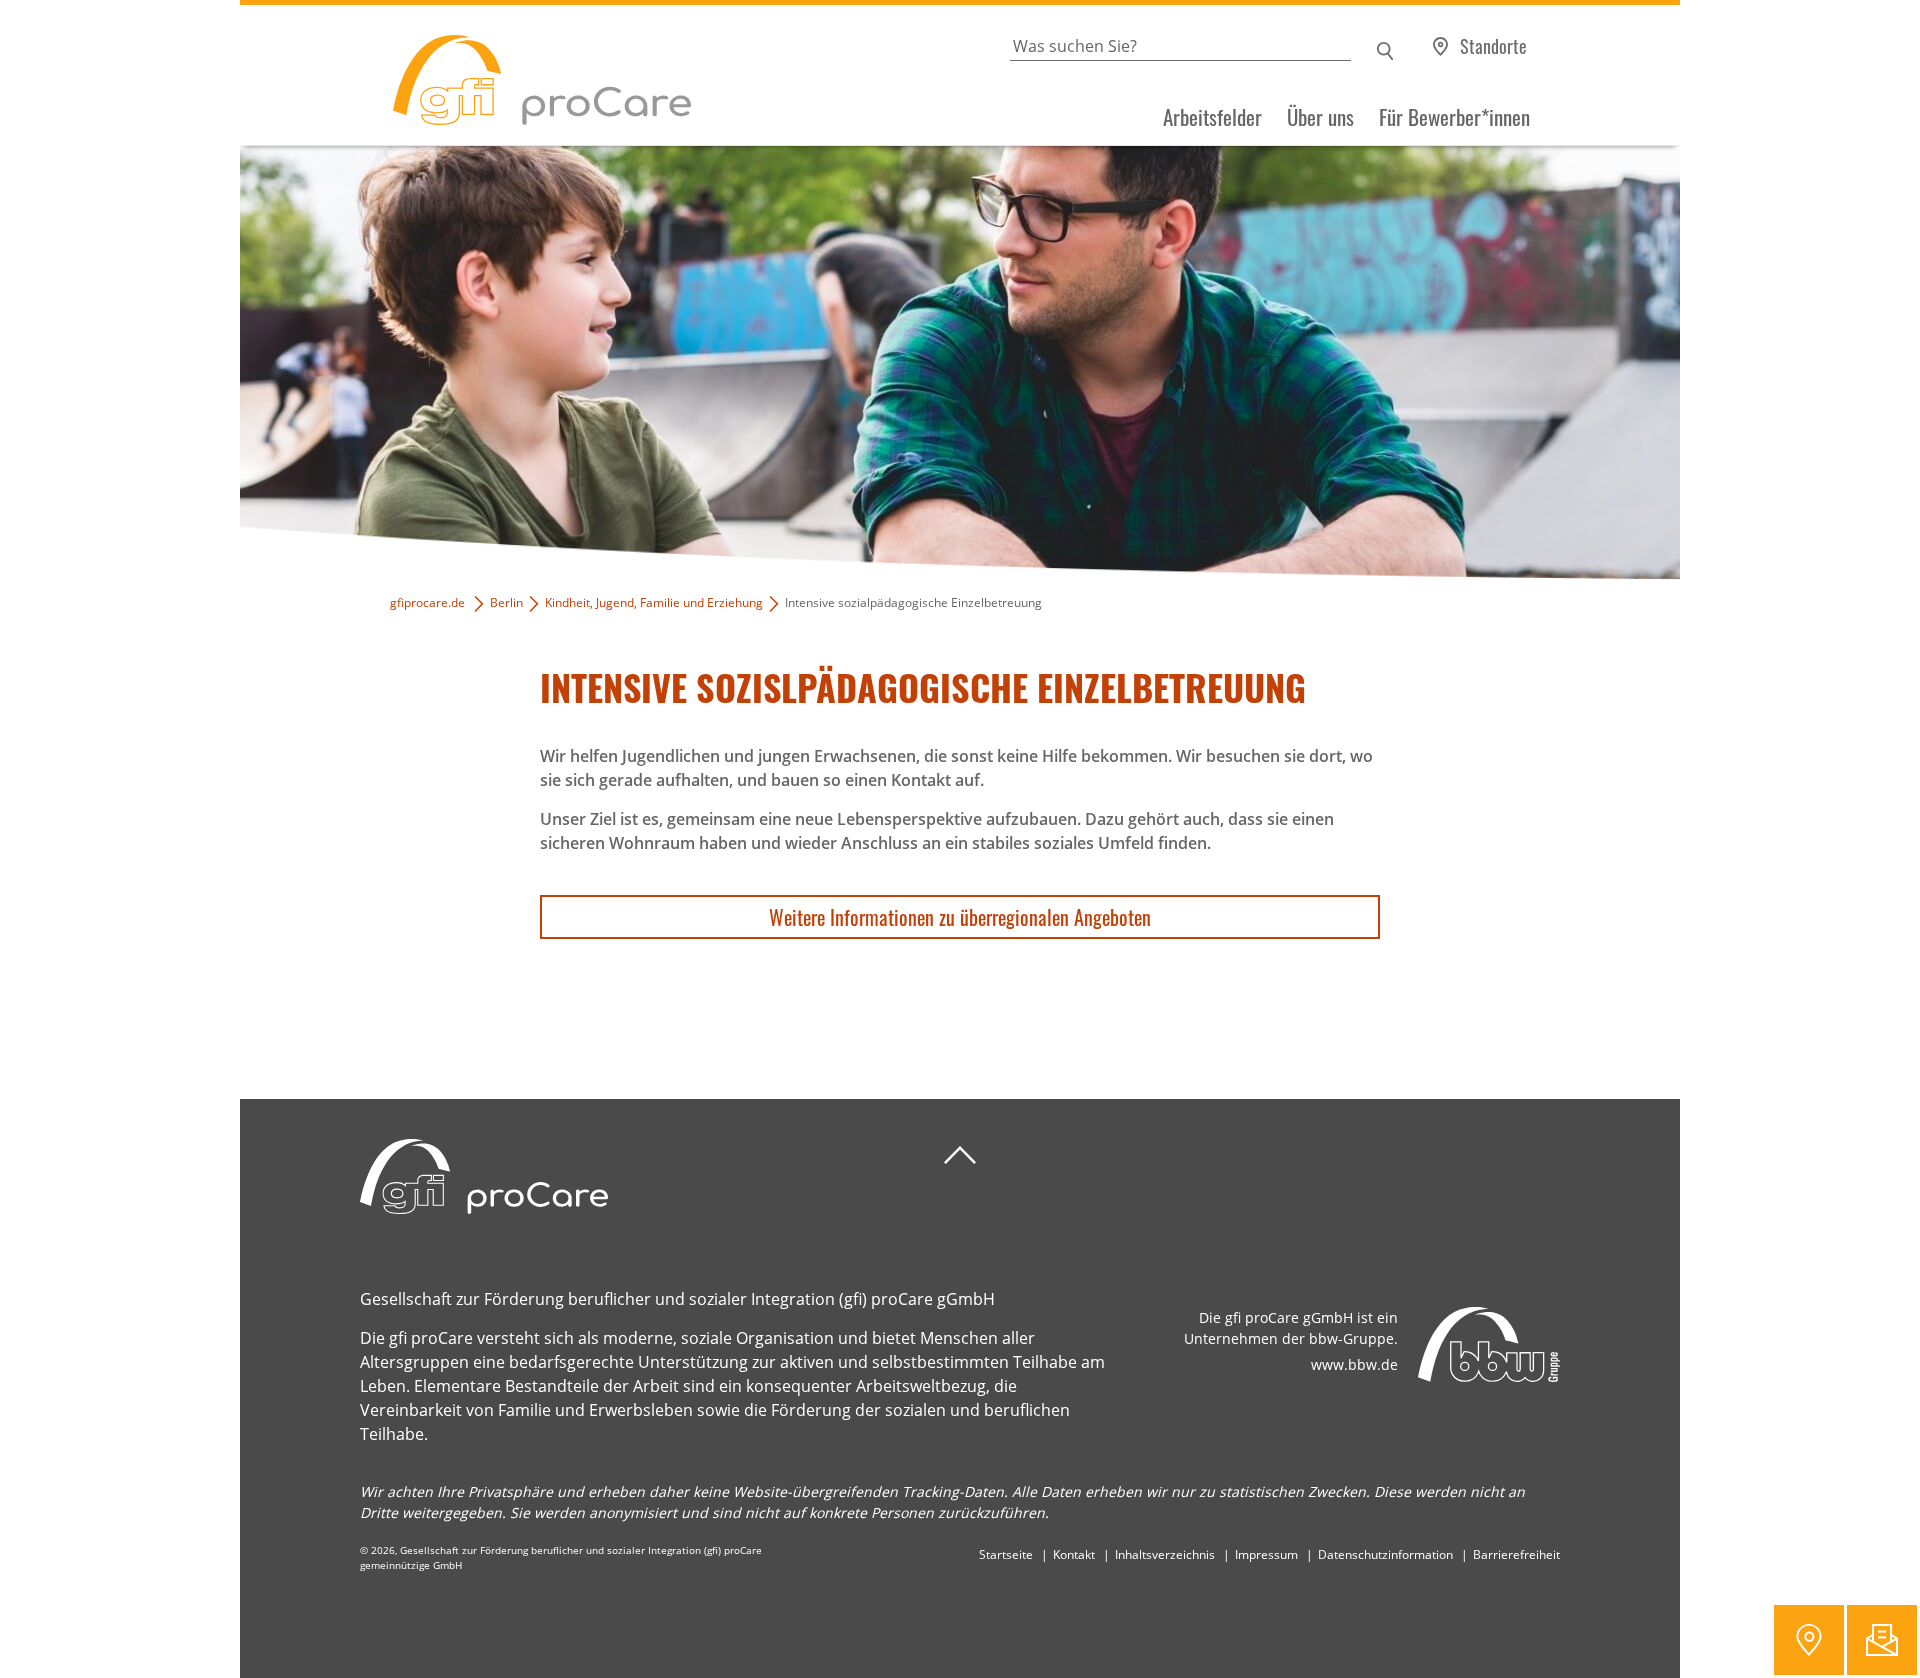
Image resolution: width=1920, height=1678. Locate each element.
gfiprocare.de (427, 602)
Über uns (1320, 117)
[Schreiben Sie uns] (1882, 1640)
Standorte (1493, 46)
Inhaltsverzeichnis (1165, 1554)
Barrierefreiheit (1516, 1554)
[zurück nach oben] (960, 1155)
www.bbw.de (1354, 1364)
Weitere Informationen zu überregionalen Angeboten (960, 917)
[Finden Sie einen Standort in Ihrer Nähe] (1809, 1640)
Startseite (1006, 1554)
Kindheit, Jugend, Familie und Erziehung (654, 602)
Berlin (506, 602)
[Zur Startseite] (465, 75)
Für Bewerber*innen (1454, 117)
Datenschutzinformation (1385, 1554)
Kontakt (1074, 1554)
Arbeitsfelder (1212, 117)
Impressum (1266, 1554)
